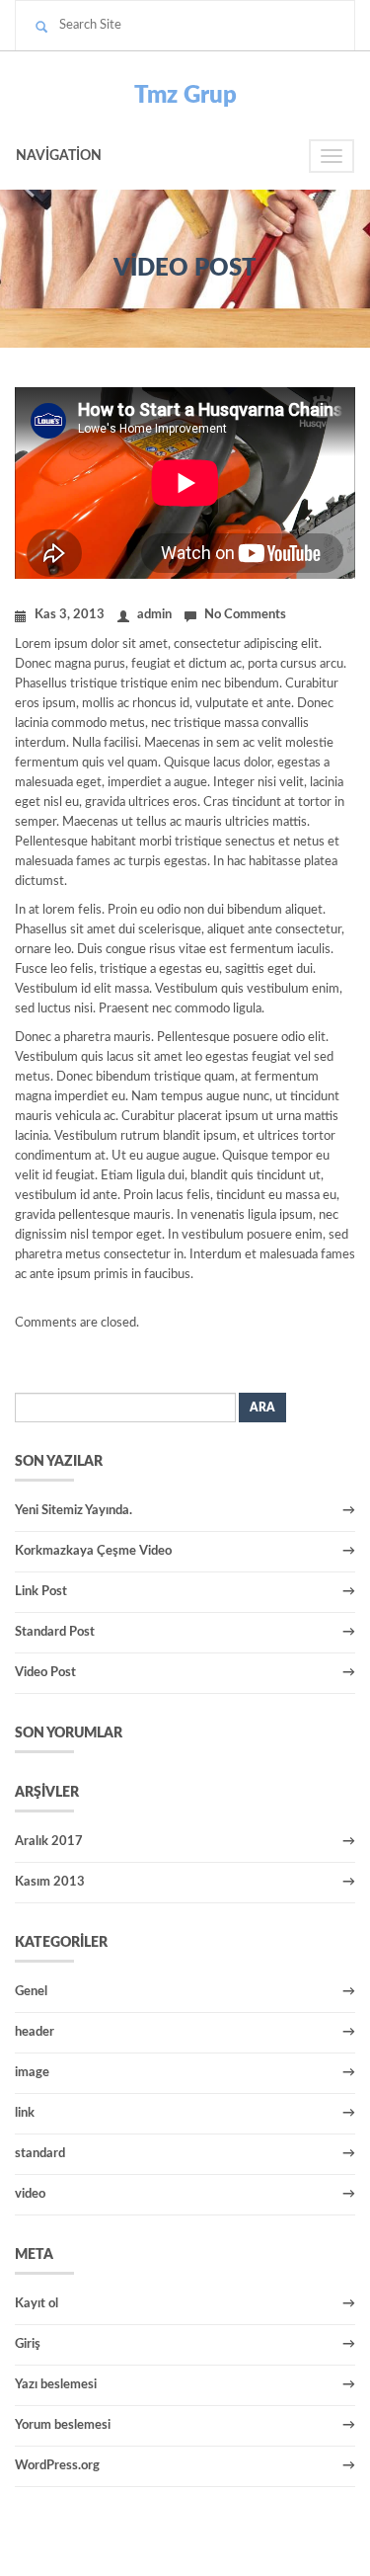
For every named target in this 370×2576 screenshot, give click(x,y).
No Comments (245, 615)
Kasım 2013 (50, 1882)
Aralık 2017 (49, 1842)
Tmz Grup (185, 96)
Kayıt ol (37, 2304)
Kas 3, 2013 (70, 615)
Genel (31, 1992)
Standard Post (55, 1632)
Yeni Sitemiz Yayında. (74, 1511)
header (35, 2032)
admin (154, 615)
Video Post (45, 1673)
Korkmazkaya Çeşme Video (93, 1551)
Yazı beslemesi (56, 2385)
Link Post (41, 1592)
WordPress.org (57, 2466)
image (32, 2073)
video (30, 2194)
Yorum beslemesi (63, 2425)
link (25, 2113)
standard (40, 2154)
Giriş (28, 2344)
